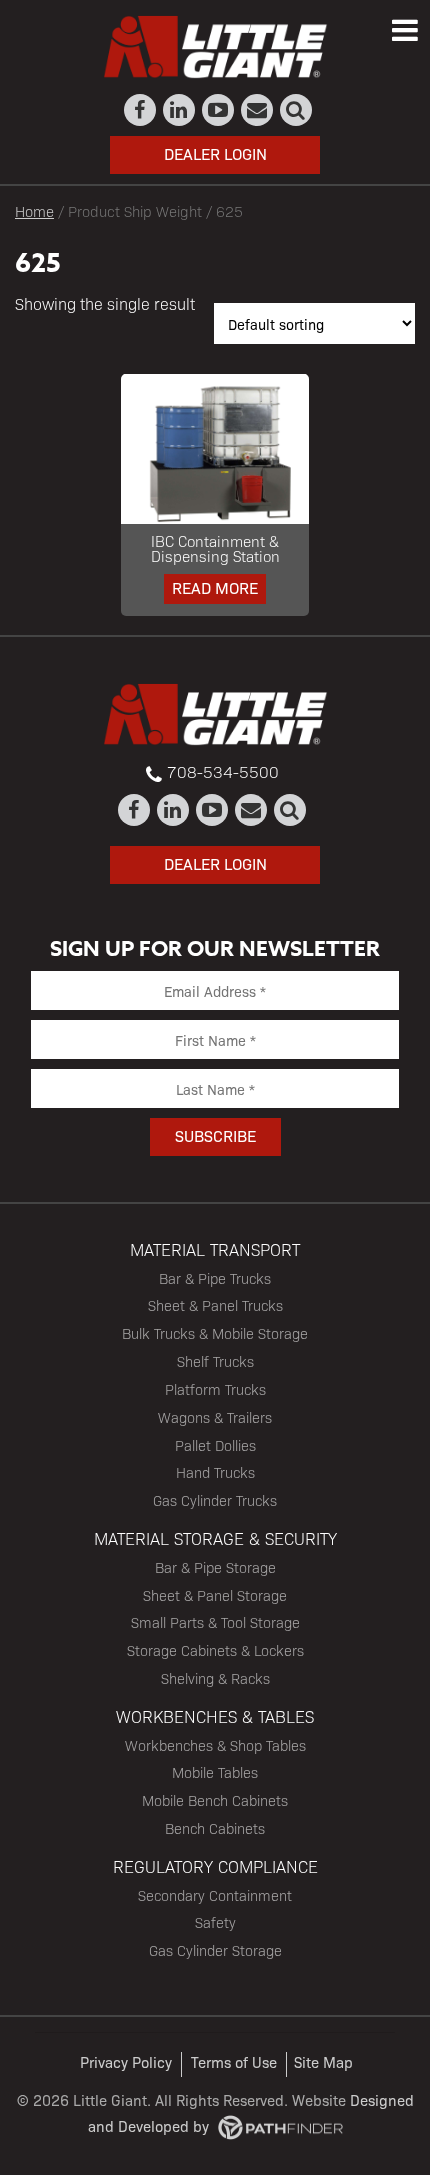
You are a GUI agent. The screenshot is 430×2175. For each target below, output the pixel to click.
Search (296, 110)
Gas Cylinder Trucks (215, 1500)
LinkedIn (179, 110)
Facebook (140, 110)
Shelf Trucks (215, 1361)
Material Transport (215, 1249)
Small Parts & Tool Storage (215, 1622)
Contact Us (257, 110)
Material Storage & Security (215, 1538)
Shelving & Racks (215, 1678)
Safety (215, 1922)
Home (34, 210)
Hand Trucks (215, 1472)
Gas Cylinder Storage (215, 1950)
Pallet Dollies (215, 1445)
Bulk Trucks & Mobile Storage (215, 1333)
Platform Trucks (215, 1389)
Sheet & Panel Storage (215, 1595)
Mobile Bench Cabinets (215, 1800)
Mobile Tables (215, 1772)
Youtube (218, 110)
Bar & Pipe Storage (215, 1567)
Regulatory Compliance (215, 1866)
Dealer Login (215, 153)
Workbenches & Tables (215, 1716)
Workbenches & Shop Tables (215, 1745)
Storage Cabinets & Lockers (215, 1650)
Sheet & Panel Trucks (215, 1305)
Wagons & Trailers (215, 1417)
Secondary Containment (215, 1895)
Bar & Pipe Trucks (215, 1278)
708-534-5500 (223, 771)
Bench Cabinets (215, 1828)
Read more (215, 587)
